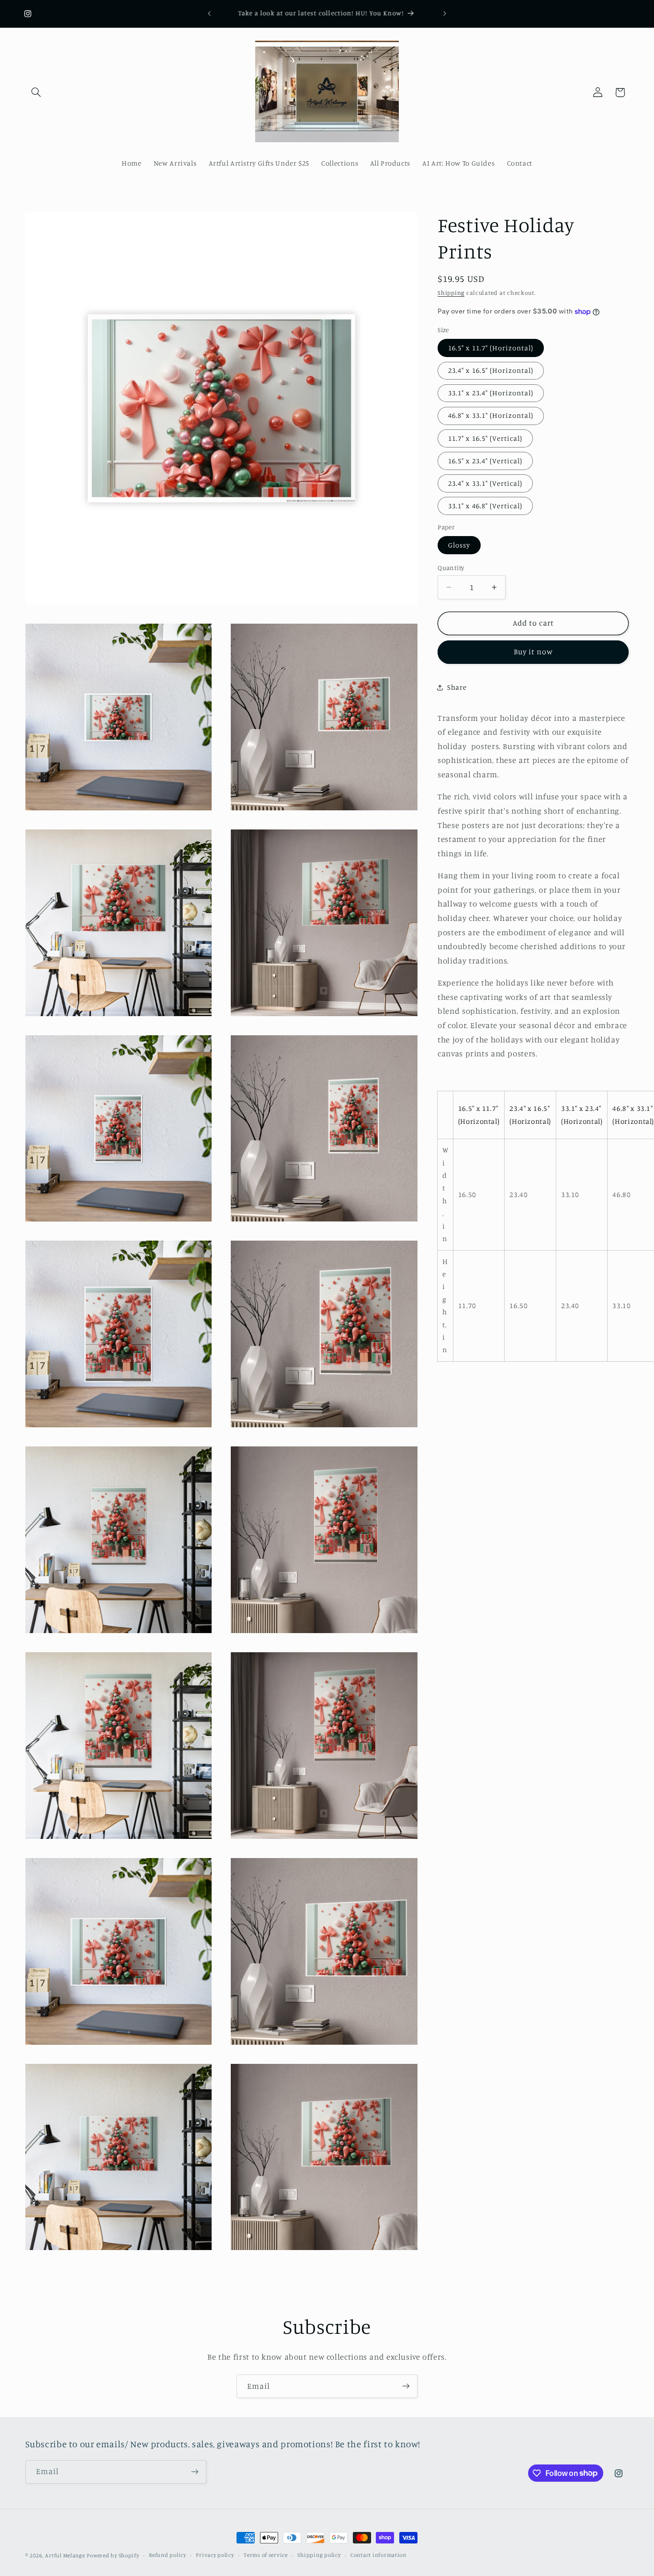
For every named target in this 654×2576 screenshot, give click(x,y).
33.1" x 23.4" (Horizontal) (491, 393)
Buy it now (534, 652)
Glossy (459, 545)
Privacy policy (215, 2555)
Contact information (378, 2555)
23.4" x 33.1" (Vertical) (485, 483)
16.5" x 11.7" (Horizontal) (491, 348)
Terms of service (266, 2555)
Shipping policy (319, 2555)
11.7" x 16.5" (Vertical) (485, 438)
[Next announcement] (445, 13)
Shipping (451, 293)
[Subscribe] (406, 2386)
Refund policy (168, 2555)
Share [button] (457, 688)
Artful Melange (65, 2555)
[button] (36, 92)
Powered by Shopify (113, 2555)
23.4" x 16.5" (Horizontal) (491, 370)
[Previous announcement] (209, 13)
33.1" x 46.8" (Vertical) (485, 506)
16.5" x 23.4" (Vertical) (485, 461)
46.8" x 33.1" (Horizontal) (491, 416)
